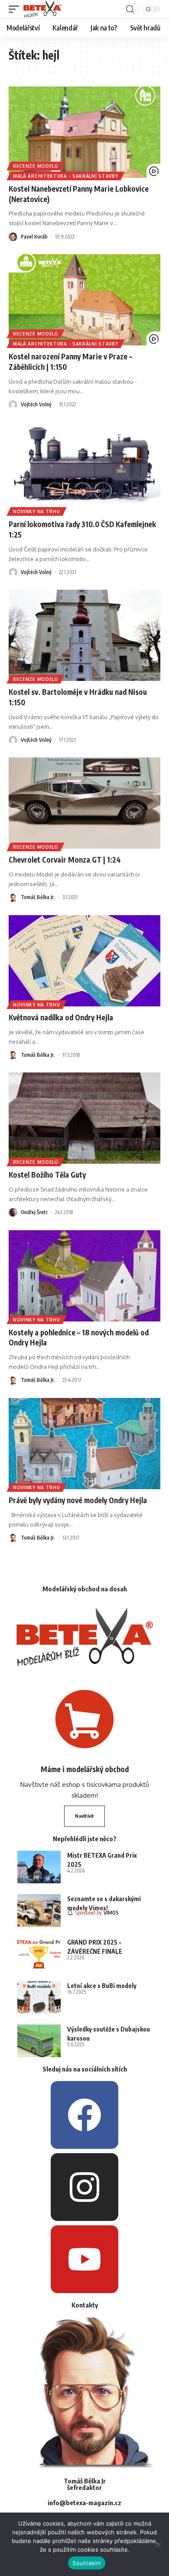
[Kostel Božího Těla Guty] (84, 1118)
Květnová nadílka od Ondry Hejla (61, 1017)
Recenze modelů (36, 166)
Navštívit (84, 1816)
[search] (130, 9)
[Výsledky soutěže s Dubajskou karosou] (39, 2041)
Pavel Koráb (34, 237)
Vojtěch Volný (36, 404)
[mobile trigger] (16, 9)
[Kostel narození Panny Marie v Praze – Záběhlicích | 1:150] (84, 300)
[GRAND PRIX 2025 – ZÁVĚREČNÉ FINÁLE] (39, 1954)
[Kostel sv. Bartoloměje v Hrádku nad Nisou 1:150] (84, 635)
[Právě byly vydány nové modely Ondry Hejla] (84, 1444)
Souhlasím (86, 2563)
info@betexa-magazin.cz (84, 2503)
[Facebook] (84, 2115)
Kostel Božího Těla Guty (47, 1175)
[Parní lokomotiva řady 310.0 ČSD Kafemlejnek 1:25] (84, 468)
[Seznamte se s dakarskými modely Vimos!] (39, 1910)
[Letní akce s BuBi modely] (39, 1997)
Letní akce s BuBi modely (102, 1986)
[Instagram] (84, 2187)
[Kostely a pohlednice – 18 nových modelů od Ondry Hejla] (84, 1276)
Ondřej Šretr (34, 1212)
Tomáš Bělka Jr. (38, 897)
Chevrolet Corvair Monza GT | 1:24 (65, 860)
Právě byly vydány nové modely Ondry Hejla (78, 1500)
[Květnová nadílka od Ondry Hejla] (84, 961)
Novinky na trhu (37, 511)
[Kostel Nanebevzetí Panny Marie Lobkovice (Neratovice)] (84, 132)
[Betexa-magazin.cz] (42, 9)
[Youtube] (84, 2259)
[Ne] (158, 2544)
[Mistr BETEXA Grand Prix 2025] (39, 1867)
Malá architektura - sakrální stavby (66, 176)
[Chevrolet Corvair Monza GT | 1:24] (84, 803)
